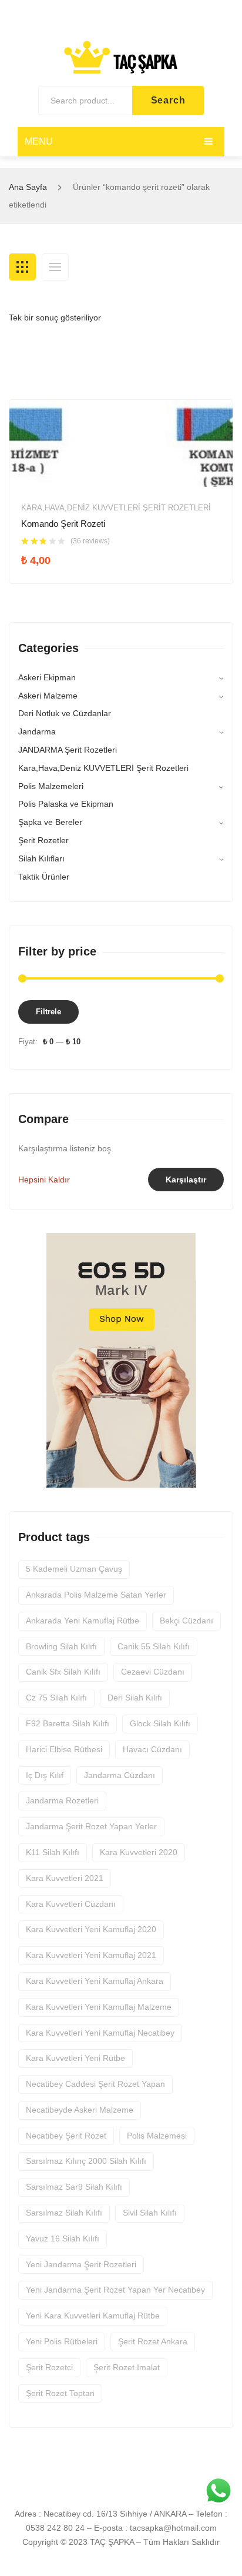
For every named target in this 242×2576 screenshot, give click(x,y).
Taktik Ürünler (44, 877)
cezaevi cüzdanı (153, 1672)
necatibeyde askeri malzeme (80, 2110)
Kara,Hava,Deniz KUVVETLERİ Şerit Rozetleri (116, 508)
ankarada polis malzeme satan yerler (96, 1595)
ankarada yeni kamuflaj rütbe (83, 1621)
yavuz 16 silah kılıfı (63, 2238)
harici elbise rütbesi (64, 1749)
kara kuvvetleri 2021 (65, 1878)
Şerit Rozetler (43, 840)
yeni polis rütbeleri (62, 2341)
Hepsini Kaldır (44, 1180)
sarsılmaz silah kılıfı (64, 2213)
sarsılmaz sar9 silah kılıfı (74, 2187)
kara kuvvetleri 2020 (139, 1852)
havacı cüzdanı (152, 1749)
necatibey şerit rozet (66, 2136)
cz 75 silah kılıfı (56, 1698)
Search (168, 100)
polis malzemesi (157, 2136)
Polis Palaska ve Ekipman (66, 804)
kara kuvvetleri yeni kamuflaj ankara (95, 1981)
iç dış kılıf (45, 1775)
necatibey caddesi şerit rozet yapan (95, 2084)
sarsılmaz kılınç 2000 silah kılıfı (86, 2161)
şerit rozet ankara (153, 2341)
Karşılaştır (186, 1180)
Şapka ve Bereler (50, 822)
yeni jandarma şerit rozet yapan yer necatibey (115, 2290)
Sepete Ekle (62, 565)
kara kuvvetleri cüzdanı (71, 1904)
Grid (22, 267)
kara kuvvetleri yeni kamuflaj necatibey (100, 2033)
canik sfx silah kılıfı (63, 1672)
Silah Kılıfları (41, 858)
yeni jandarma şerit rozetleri (81, 2264)
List (55, 267)
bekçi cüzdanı (186, 1621)
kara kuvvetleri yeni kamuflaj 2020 (91, 1929)
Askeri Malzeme (48, 696)
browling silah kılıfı (61, 1646)
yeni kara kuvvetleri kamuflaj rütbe (93, 2316)
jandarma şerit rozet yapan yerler (91, 1826)
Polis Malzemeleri (51, 786)
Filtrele (48, 1012)
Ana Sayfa (28, 187)
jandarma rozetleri (62, 1800)
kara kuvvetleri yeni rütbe (75, 2058)
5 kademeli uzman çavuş (74, 1569)
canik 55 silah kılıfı (154, 1646)
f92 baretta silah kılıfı (68, 1723)
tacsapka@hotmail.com (173, 2528)
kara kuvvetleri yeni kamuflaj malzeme (99, 2007)
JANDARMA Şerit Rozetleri (68, 750)
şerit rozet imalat (127, 2367)
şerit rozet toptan (60, 2393)
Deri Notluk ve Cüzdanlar (65, 713)
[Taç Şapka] (121, 56)
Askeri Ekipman (47, 677)
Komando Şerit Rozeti (63, 524)
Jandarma (37, 731)
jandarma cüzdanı (120, 1775)
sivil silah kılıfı (150, 2213)
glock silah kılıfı (160, 1723)
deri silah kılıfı (135, 1698)
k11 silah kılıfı (53, 1852)
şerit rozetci (49, 2367)
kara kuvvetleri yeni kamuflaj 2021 (91, 1955)
